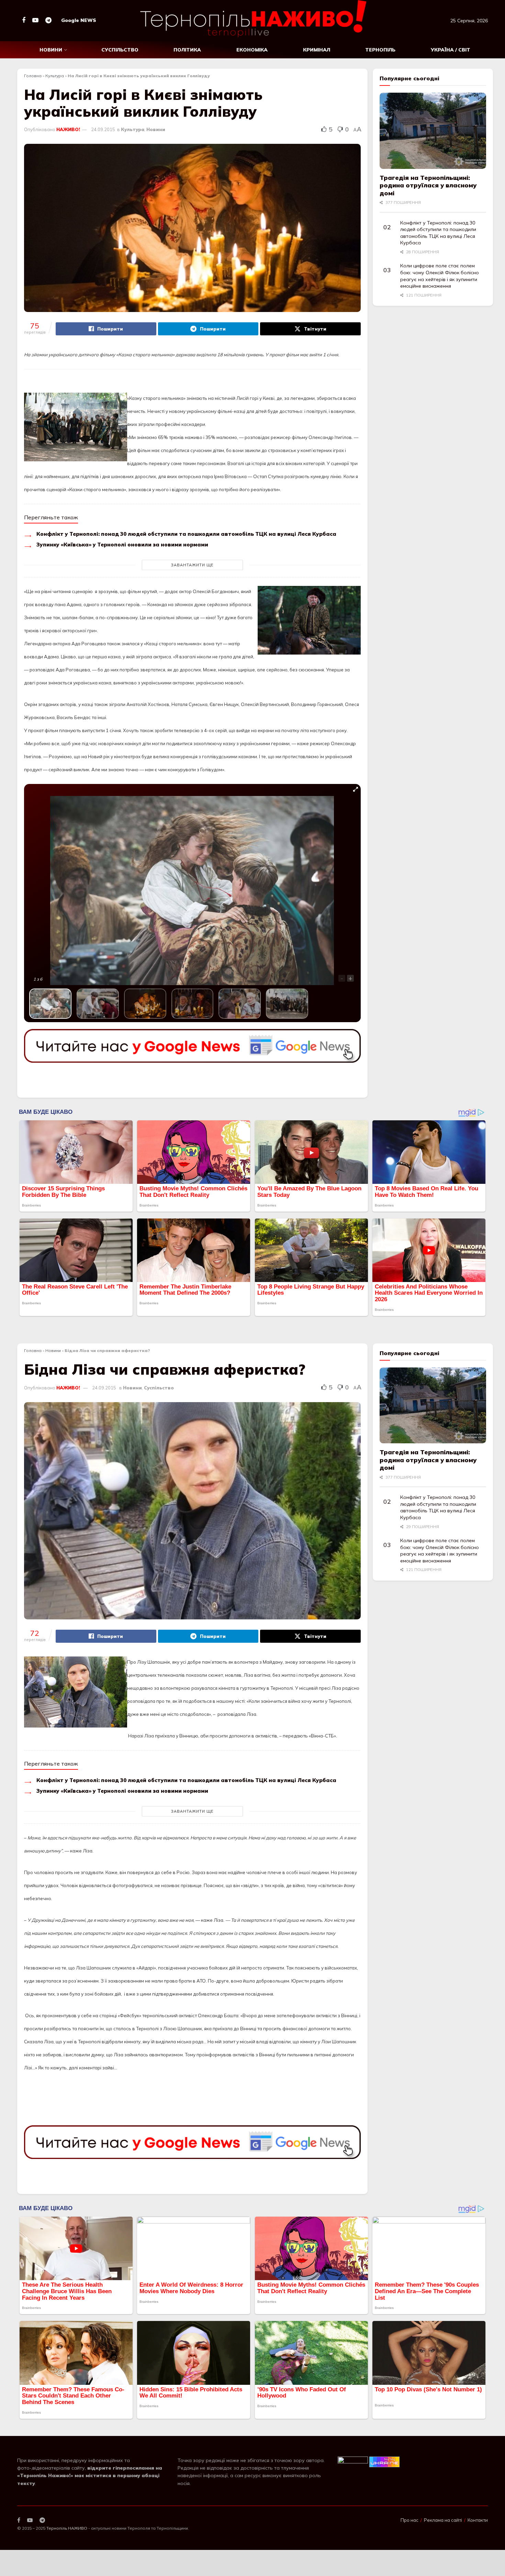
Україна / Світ (451, 50)
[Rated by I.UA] (353, 2461)
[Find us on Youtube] (35, 20)
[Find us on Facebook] (24, 20)
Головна (33, 76)
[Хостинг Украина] (384, 2461)
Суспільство (120, 50)
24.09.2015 (103, 129)
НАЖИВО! (68, 129)
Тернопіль (380, 50)
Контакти (478, 2520)
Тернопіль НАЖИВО (67, 2528)
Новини (51, 50)
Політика (187, 50)
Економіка (252, 50)
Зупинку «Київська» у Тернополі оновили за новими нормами (122, 545)
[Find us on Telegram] (48, 20)
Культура (55, 76)
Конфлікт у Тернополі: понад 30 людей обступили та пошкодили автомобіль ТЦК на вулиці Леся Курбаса (186, 534)
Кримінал (317, 50)
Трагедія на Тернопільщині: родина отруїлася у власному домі (428, 185)
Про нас (409, 2520)
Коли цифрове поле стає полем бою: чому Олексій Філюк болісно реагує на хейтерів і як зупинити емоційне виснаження (440, 276)
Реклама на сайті (443, 2520)
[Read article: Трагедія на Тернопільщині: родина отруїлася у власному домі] (433, 131)
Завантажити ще (192, 565)
